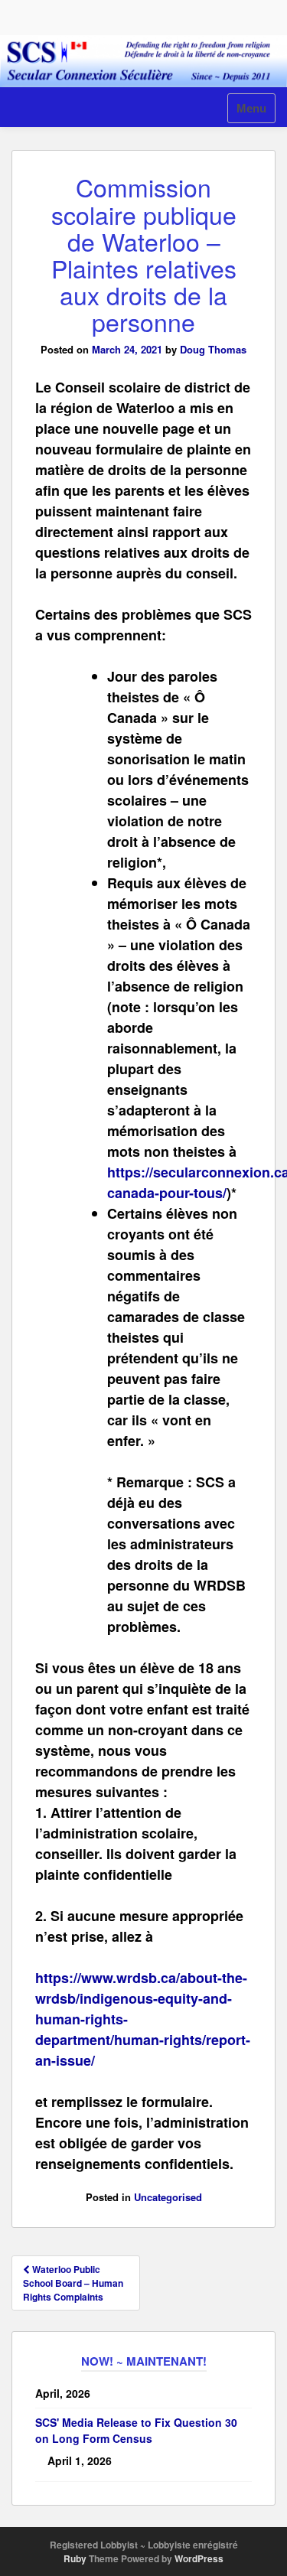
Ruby (75, 2558)
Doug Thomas (213, 349)
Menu (251, 109)
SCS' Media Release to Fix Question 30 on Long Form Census (136, 2430)
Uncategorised (168, 2197)
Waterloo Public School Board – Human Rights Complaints (73, 2283)
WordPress (199, 2558)
